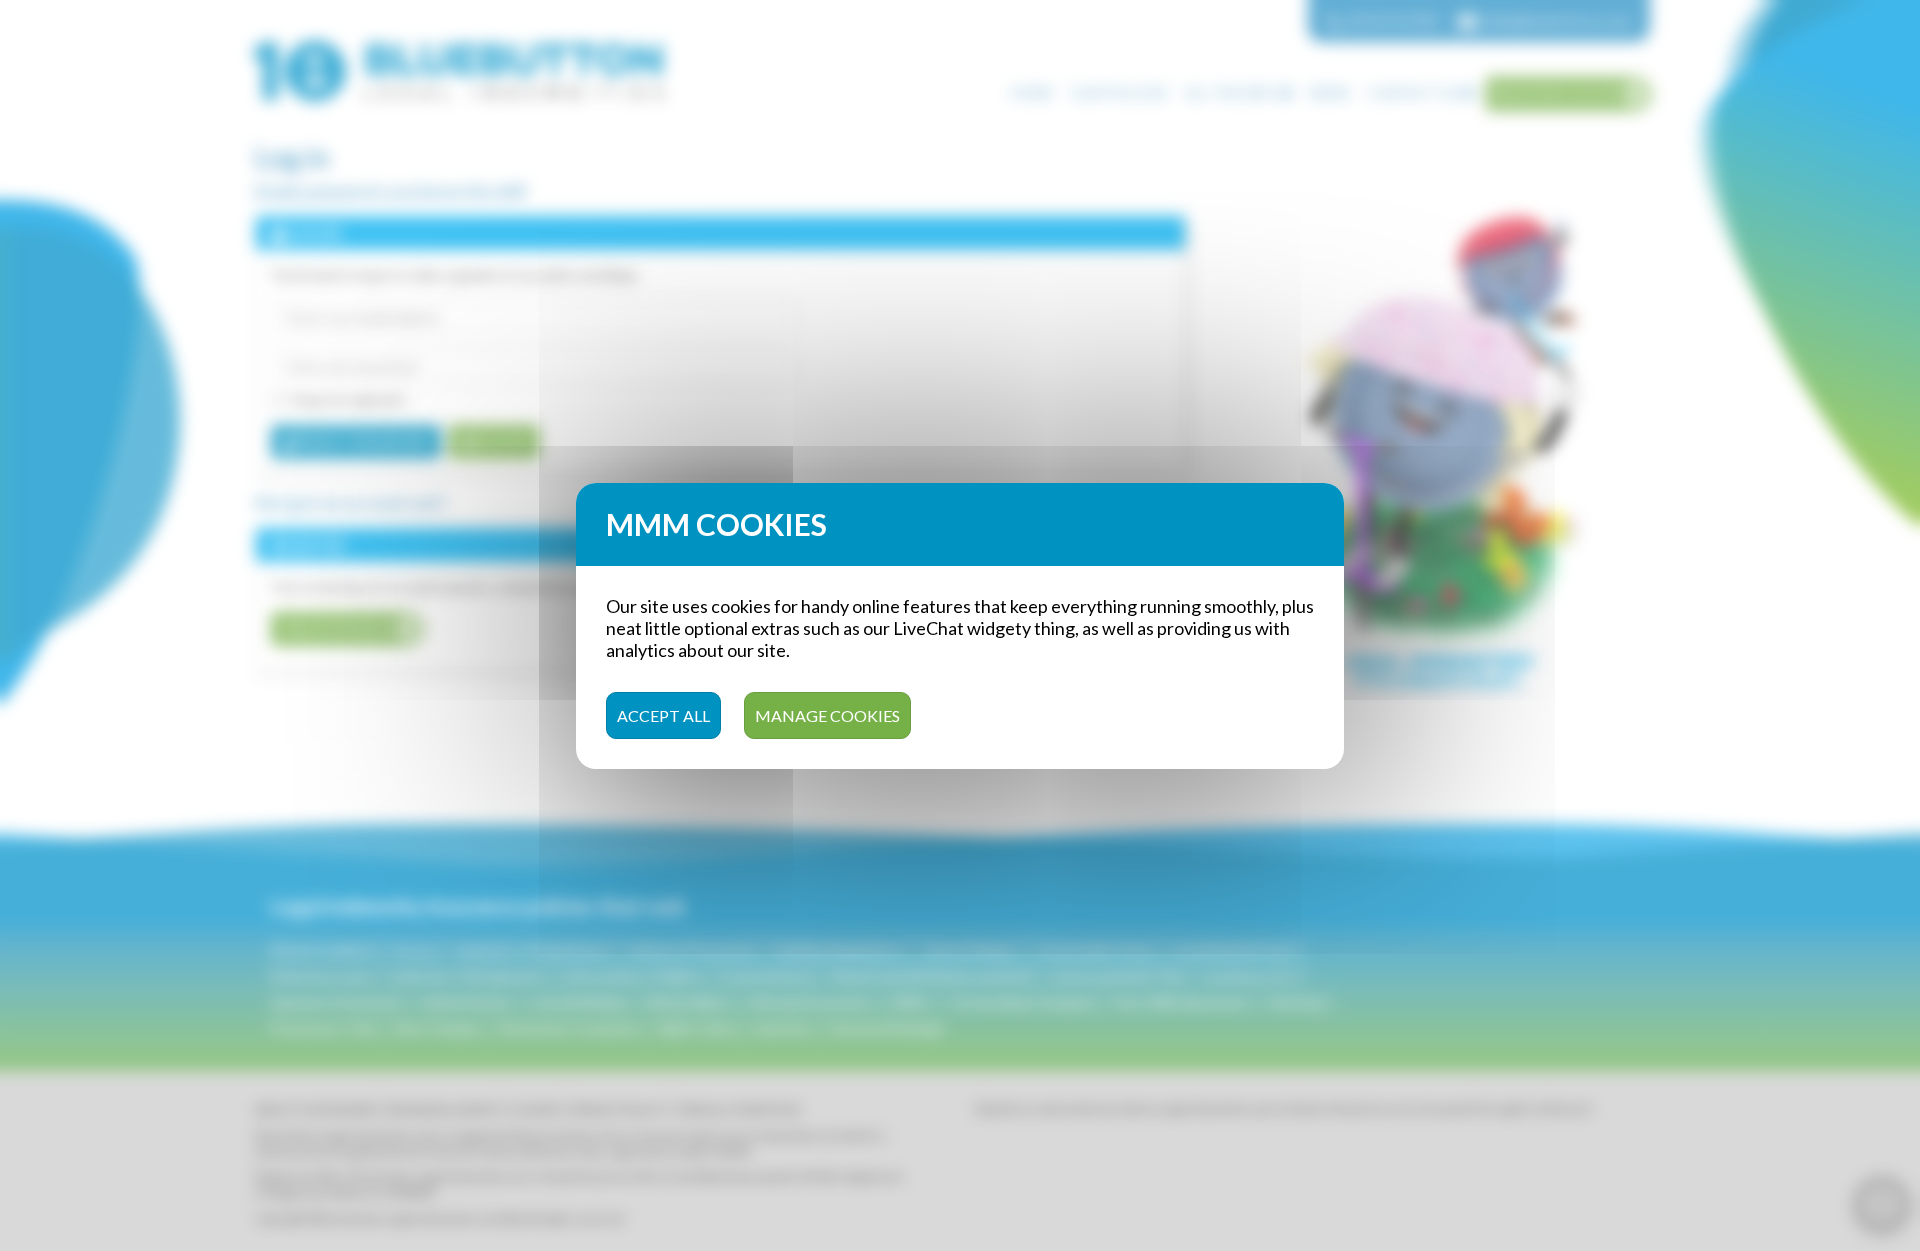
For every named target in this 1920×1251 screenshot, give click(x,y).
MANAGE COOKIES (827, 714)
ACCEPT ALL (663, 714)
